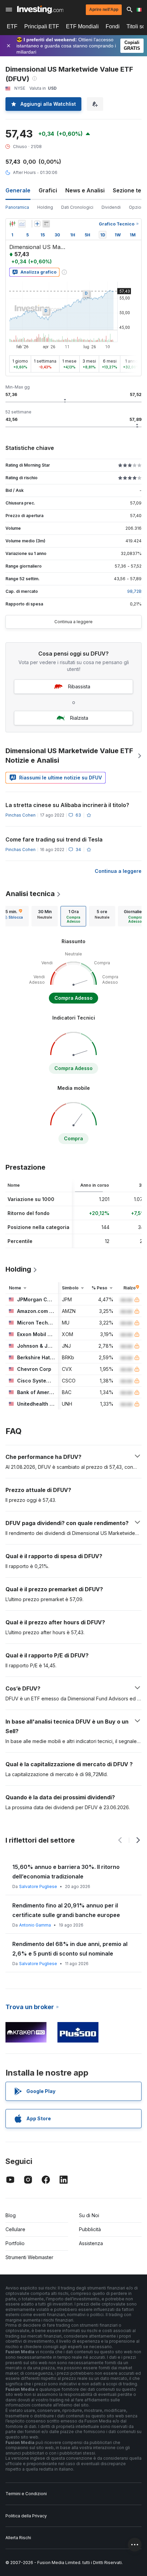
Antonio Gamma (35, 1964)
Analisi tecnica (30, 894)
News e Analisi (85, 190)
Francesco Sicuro (37, 1886)
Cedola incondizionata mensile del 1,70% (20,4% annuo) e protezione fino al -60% (68, 1910)
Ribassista (79, 686)
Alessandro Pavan (37, 1925)
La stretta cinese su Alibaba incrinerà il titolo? (67, 805)
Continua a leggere (73, 622)
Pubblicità (90, 2229)
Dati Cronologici (77, 207)
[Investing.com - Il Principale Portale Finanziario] (40, 10)
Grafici (48, 190)
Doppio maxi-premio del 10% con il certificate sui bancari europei (74, 1949)
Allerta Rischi (18, 2538)
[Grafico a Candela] (12, 224)
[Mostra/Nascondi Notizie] (46, 224)
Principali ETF (42, 26)
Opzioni (137, 207)
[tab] (45, 916)
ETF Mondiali (82, 26)
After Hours (24, 172)
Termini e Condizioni (26, 2494)
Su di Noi (89, 2215)
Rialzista (79, 718)
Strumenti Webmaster (29, 2257)
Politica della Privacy (26, 2516)
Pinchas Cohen (21, 815)
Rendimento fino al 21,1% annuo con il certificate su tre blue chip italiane (63, 1872)
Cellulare (15, 2229)
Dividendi (111, 207)
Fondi (113, 26)
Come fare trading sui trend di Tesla (54, 839)
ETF (12, 26)
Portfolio (15, 2243)
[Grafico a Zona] (22, 224)
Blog (11, 2215)
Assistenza (91, 2243)
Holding (45, 207)
